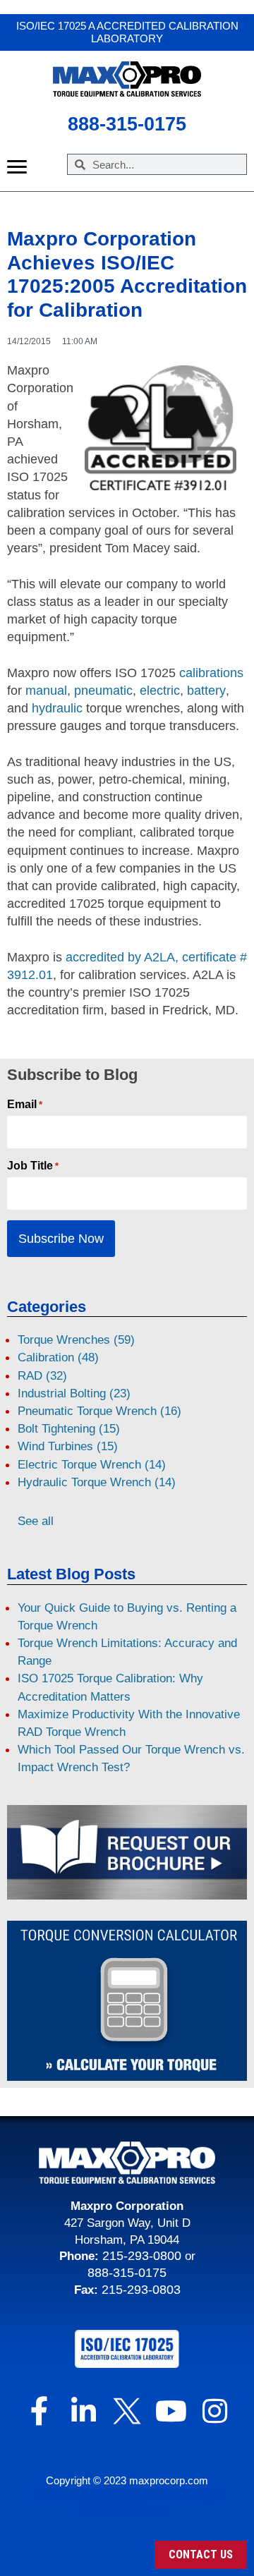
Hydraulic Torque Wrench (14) (97, 1482)
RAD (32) (42, 1376)
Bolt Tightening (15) (69, 1429)
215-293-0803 (141, 2290)
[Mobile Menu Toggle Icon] (17, 167)
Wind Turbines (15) (68, 1446)
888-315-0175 (127, 2273)
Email (25, 1105)
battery (206, 691)
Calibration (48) (58, 1357)
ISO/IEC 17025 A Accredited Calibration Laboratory (127, 32)
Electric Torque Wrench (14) (92, 1465)
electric (160, 691)
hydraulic (57, 708)
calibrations (211, 673)
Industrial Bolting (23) (74, 1393)
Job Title (33, 1166)
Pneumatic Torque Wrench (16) (99, 1411)
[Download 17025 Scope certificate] (127, 2349)
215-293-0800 (140, 2256)
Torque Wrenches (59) (76, 1340)
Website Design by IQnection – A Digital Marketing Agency (127, 2502)
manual (46, 691)
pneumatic (103, 691)
